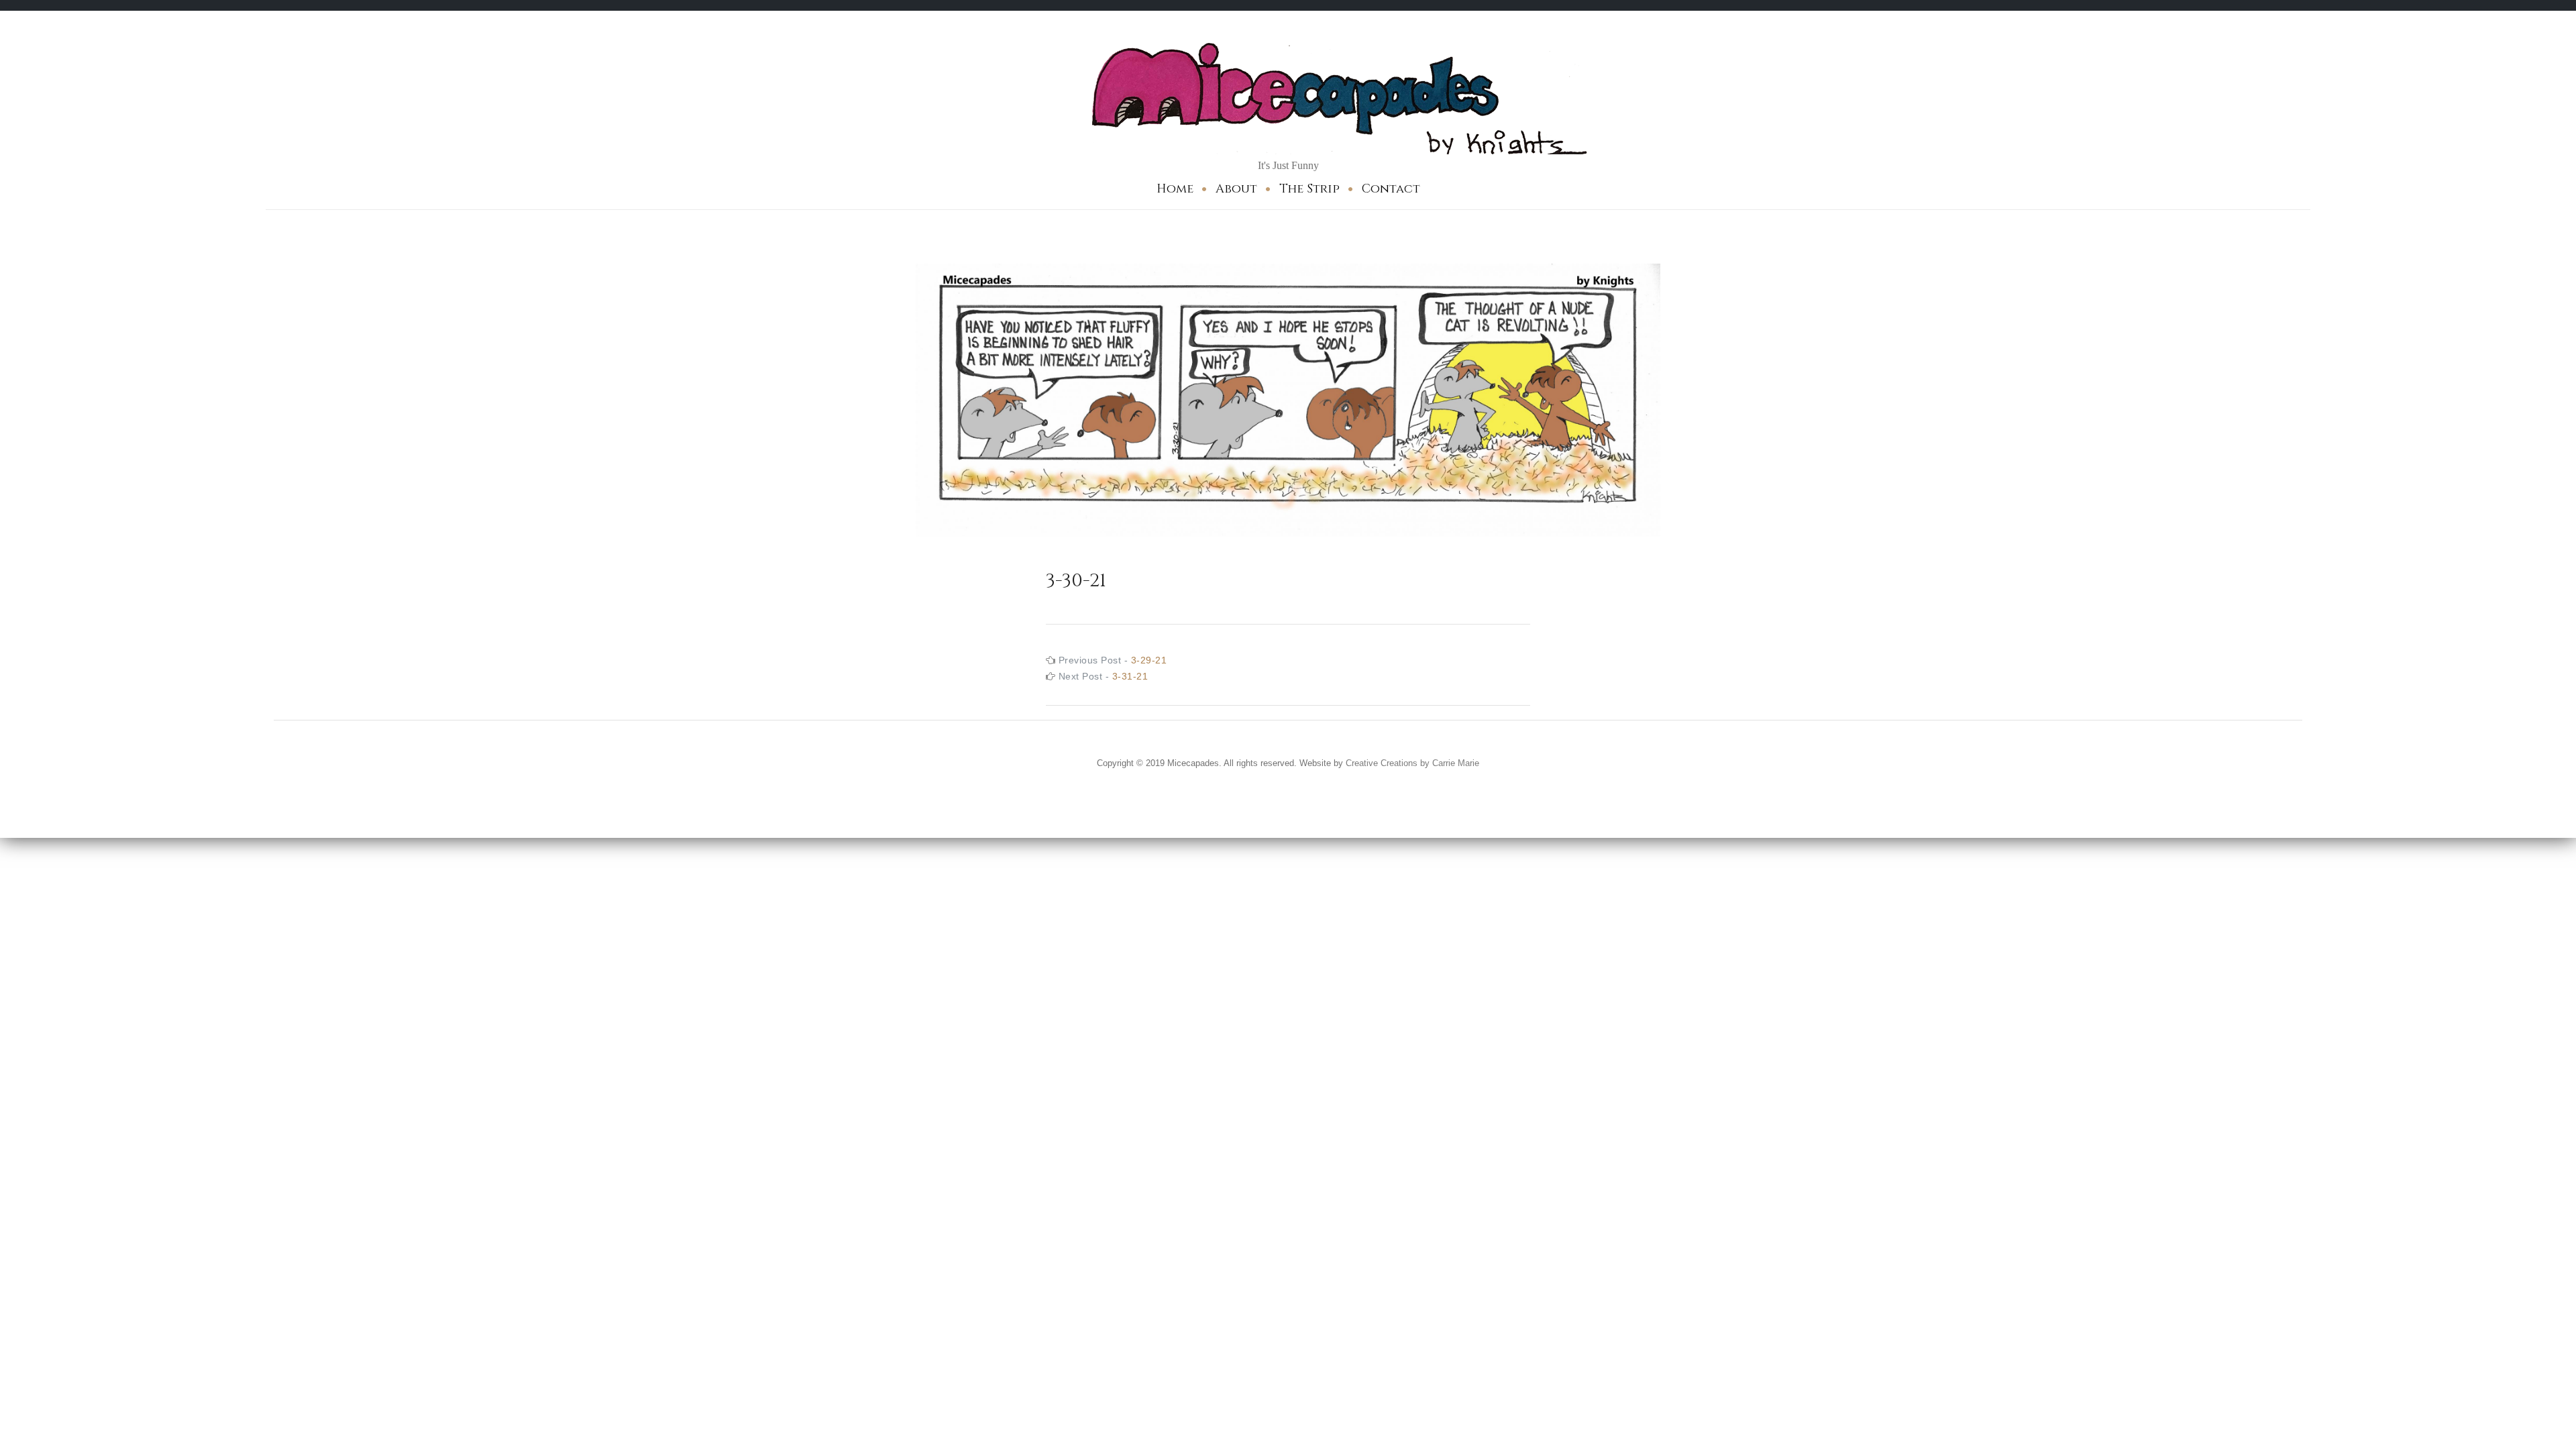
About (1236, 189)
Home (1175, 189)
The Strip (1309, 189)
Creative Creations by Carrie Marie (1412, 763)
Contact (1391, 189)
